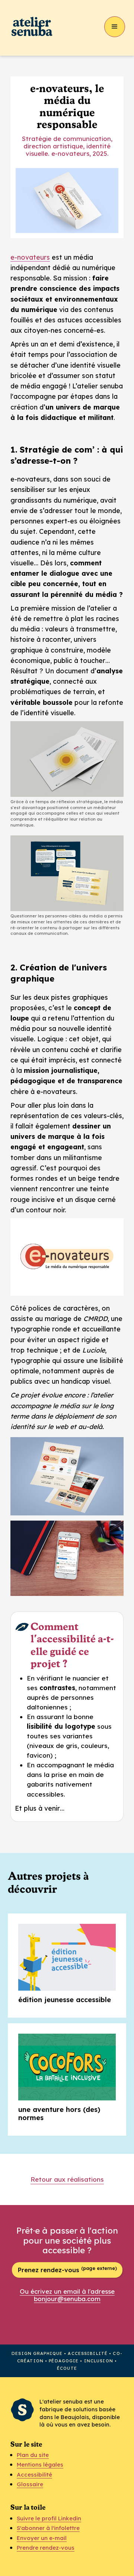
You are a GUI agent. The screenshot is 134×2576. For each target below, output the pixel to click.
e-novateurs (30, 257)
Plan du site (33, 2455)
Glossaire (30, 2484)
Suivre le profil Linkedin (49, 2518)
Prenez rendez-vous (67, 2269)
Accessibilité (34, 2475)
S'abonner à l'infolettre (48, 2528)
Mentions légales (40, 2465)
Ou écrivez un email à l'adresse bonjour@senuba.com (67, 2295)
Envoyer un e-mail (42, 2538)
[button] (115, 27)
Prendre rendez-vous (46, 2548)
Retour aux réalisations (67, 2179)
